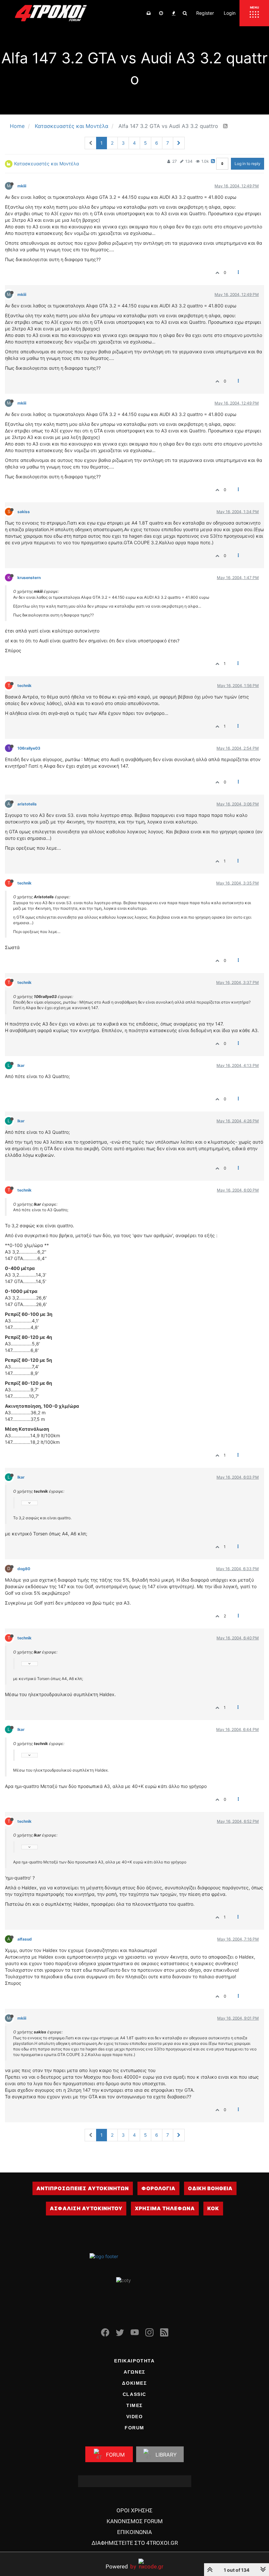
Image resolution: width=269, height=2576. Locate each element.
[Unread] (149, 13)
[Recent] (161, 13)
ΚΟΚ (213, 2208)
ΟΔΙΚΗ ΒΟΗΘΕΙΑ (210, 2188)
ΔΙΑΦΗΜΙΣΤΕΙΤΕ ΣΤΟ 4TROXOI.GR (135, 2543)
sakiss (24, 512)
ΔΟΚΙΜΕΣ (134, 2383)
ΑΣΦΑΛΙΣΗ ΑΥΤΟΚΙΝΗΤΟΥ (86, 2208)
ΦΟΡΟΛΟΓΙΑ (158, 2188)
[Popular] (174, 13)
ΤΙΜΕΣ (134, 2405)
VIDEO (135, 2417)
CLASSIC (134, 2394)
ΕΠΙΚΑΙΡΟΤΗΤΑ (134, 2361)
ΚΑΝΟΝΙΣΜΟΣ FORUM (135, 2521)
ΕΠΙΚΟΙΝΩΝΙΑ (134, 2532)
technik (24, 686)
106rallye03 (29, 748)
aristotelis (27, 804)
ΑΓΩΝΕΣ (134, 2372)
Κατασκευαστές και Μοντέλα (47, 164)
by (121, 2566)
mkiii (22, 186)
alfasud (25, 1939)
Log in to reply (248, 164)
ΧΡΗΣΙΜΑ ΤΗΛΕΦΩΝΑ (165, 2208)
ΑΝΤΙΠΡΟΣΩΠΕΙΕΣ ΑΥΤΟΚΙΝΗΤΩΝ (83, 2188)
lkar (21, 1065)
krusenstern (29, 578)
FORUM (134, 2428)
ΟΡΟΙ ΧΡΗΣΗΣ (134, 2510)
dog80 (24, 1569)
